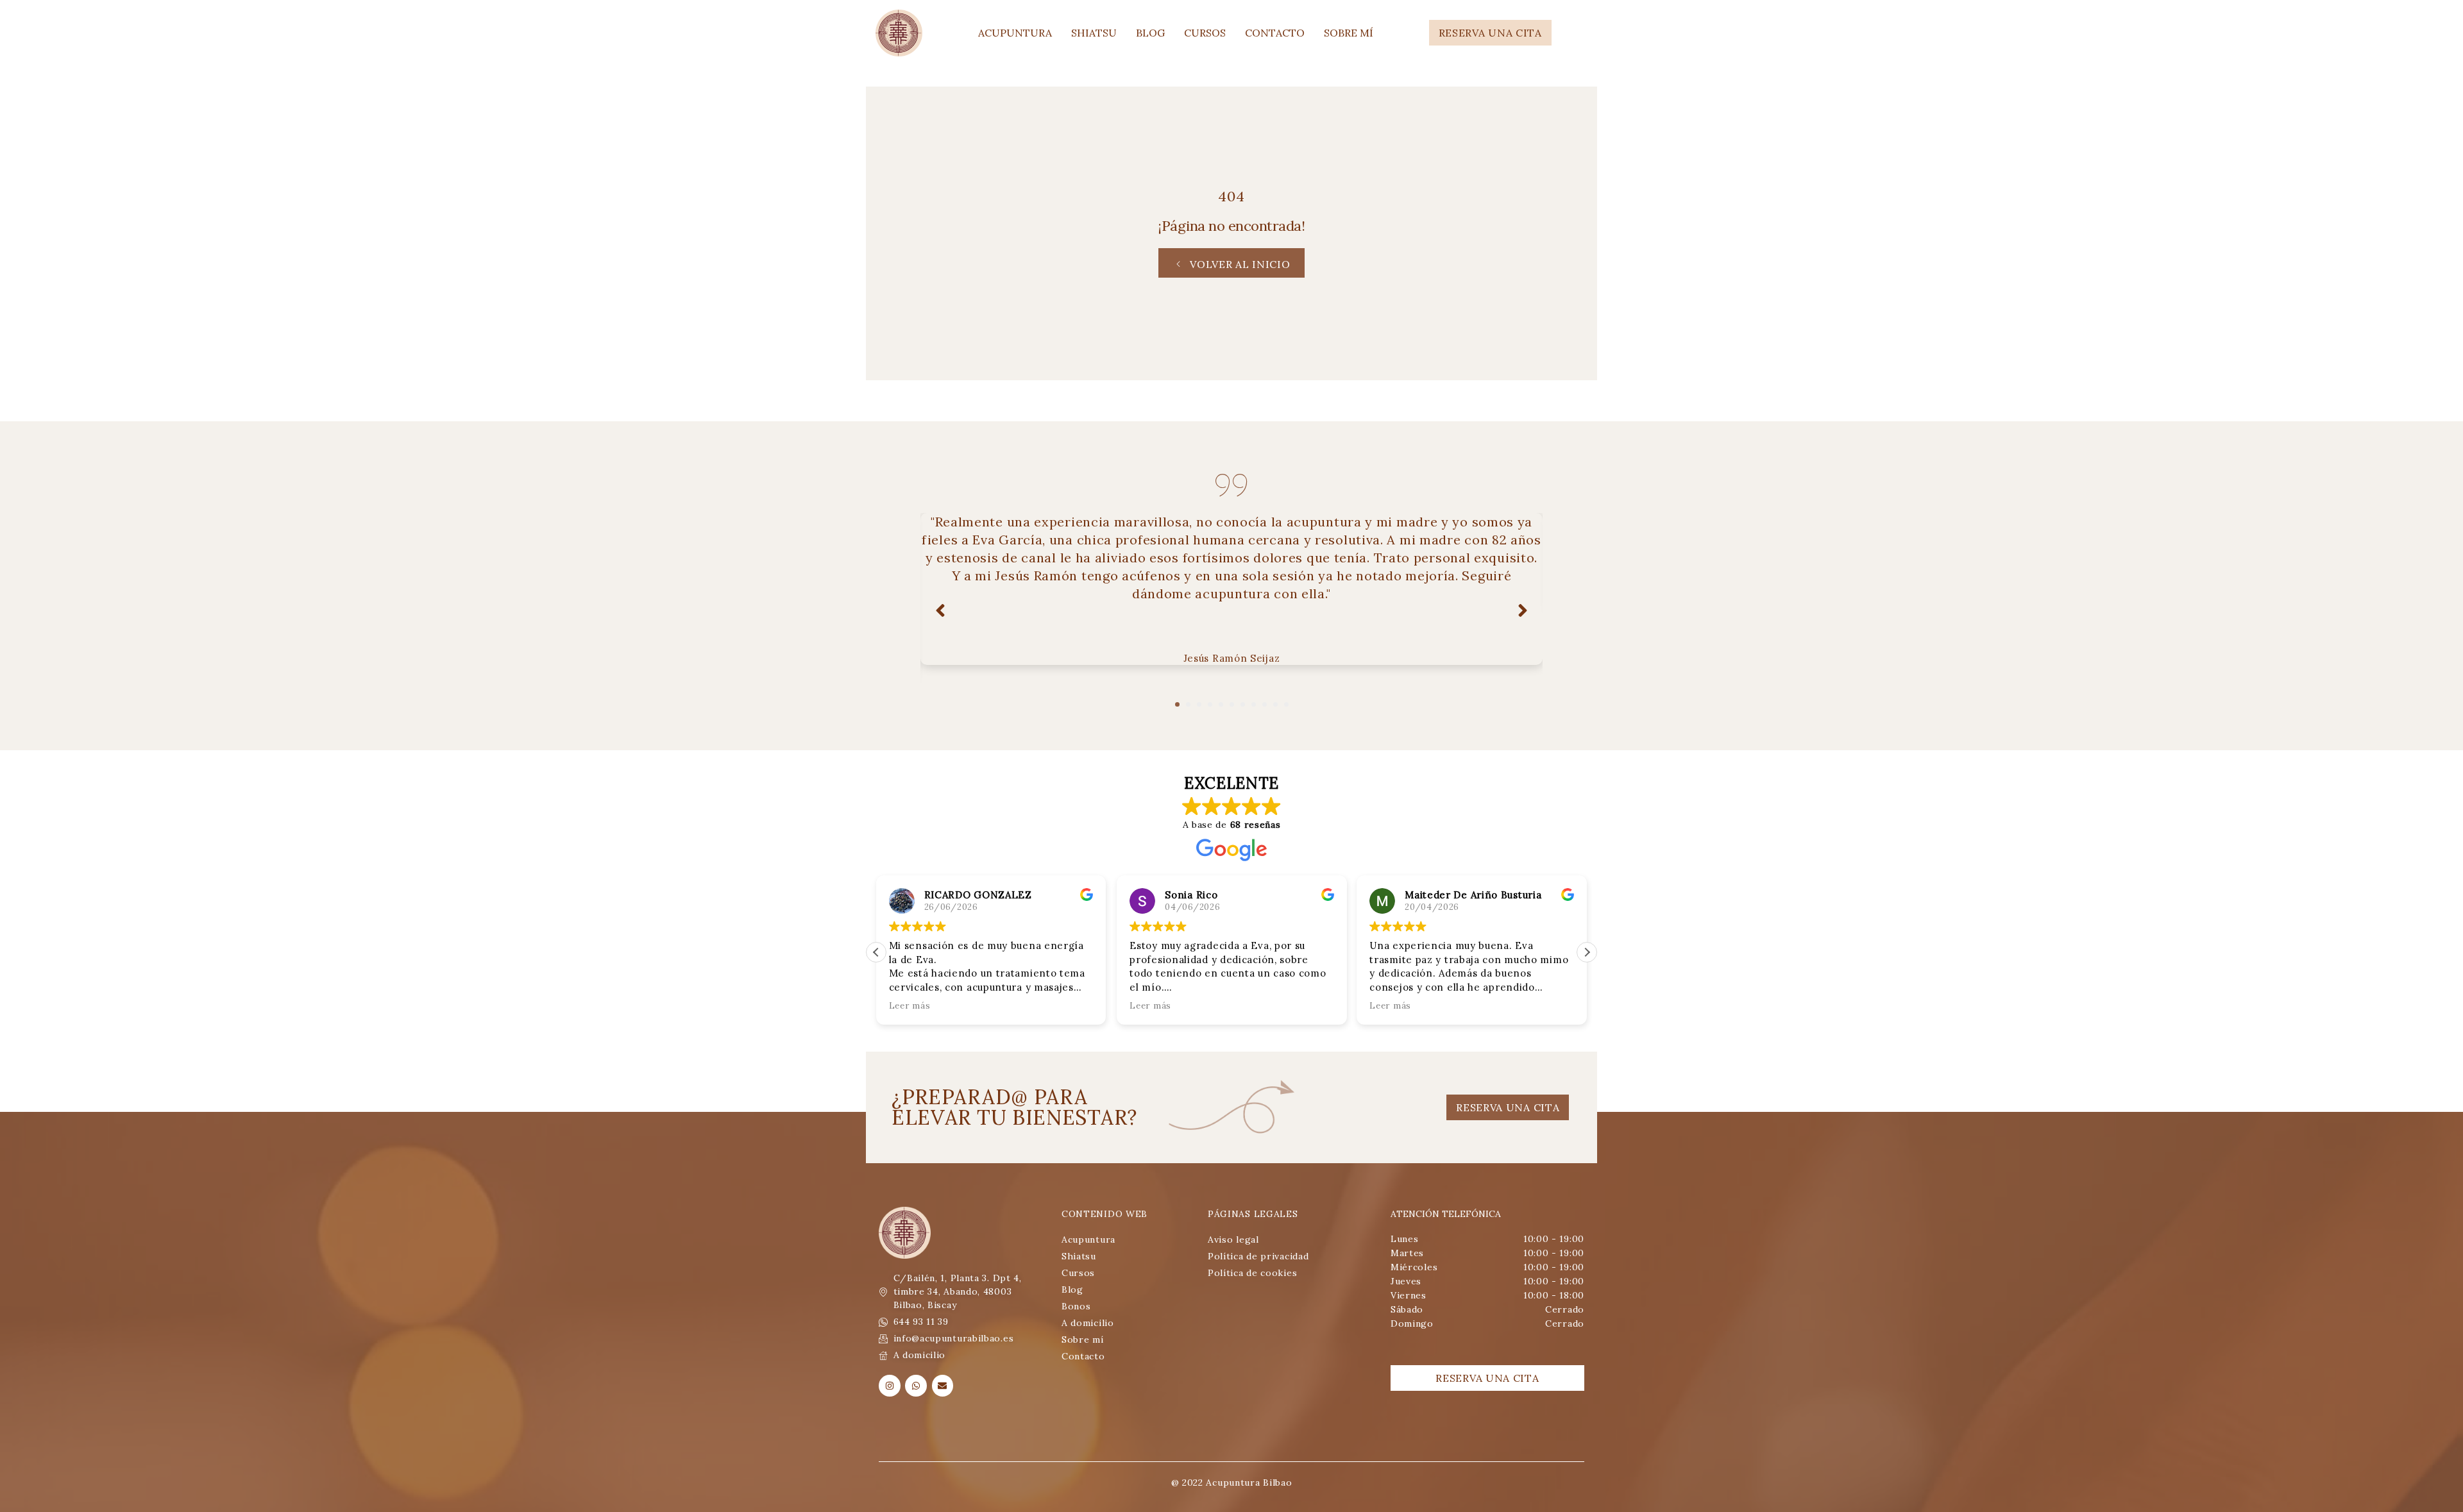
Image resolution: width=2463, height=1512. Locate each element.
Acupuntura (1015, 33)
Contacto (1275, 33)
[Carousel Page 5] (1221, 704)
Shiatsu (1094, 33)
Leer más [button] (910, 1005)
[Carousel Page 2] (1188, 704)
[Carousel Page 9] (1265, 704)
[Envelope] (943, 1386)
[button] (1587, 952)
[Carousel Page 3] (1199, 704)
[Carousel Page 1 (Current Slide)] (1177, 704)
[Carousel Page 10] (1275, 704)
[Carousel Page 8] (1254, 704)
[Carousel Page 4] (1210, 704)
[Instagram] (890, 1386)
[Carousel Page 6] (1232, 704)
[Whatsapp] (916, 1386)
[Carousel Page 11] (1286, 704)
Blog (1150, 33)
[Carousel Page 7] (1243, 704)
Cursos (1205, 33)
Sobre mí (1349, 33)
